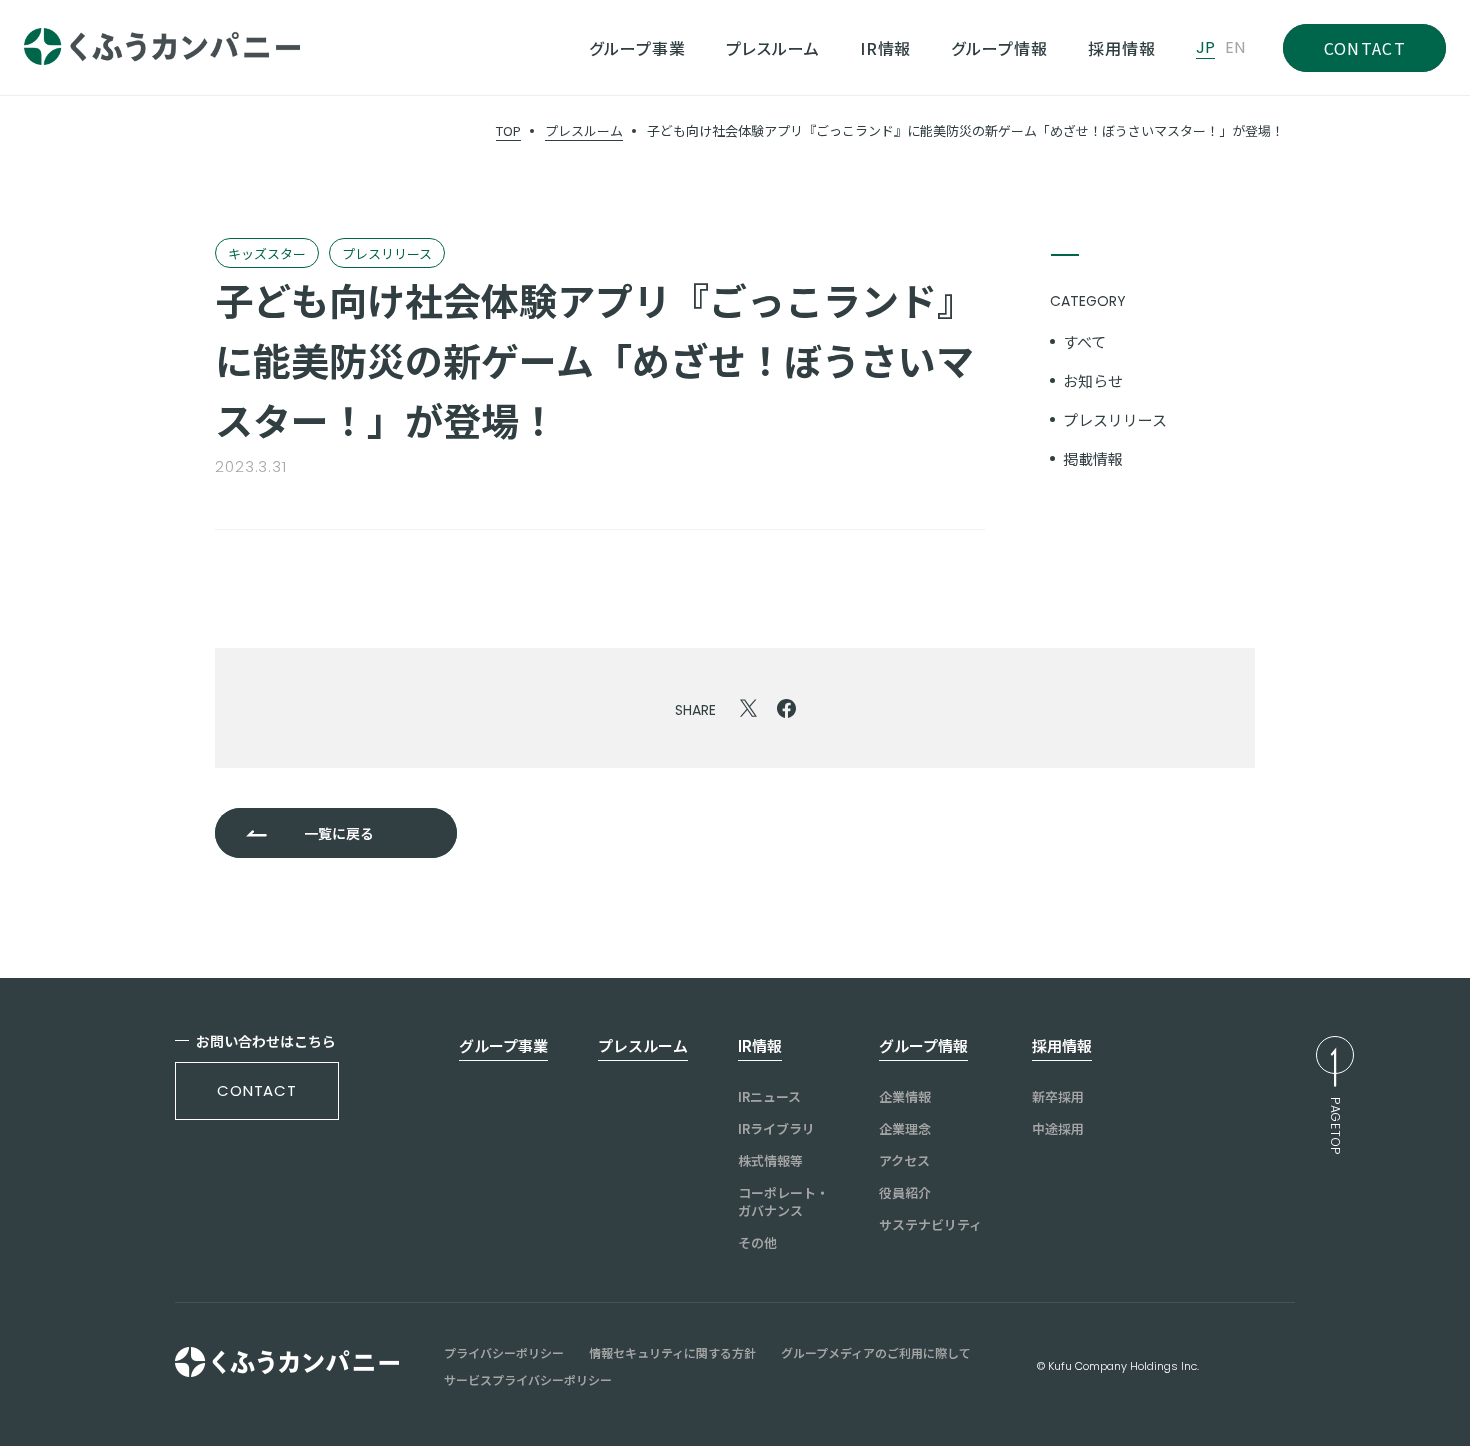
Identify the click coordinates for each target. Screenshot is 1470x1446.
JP (1205, 48)
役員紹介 (905, 1193)
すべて (1084, 341)
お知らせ (1093, 380)
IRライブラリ (776, 1129)
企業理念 (905, 1129)
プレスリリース (1115, 419)
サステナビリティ (930, 1225)
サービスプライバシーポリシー (528, 1380)
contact (257, 1090)
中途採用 (1058, 1129)
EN (1235, 48)
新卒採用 (1058, 1097)
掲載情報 (1093, 458)
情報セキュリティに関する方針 (672, 1353)
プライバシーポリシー (504, 1353)
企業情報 (905, 1097)
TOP (508, 130)
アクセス (904, 1161)
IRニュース (769, 1097)
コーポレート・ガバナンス (783, 1202)
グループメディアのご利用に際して (876, 1353)
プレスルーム (584, 130)
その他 (757, 1243)
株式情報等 (770, 1161)
